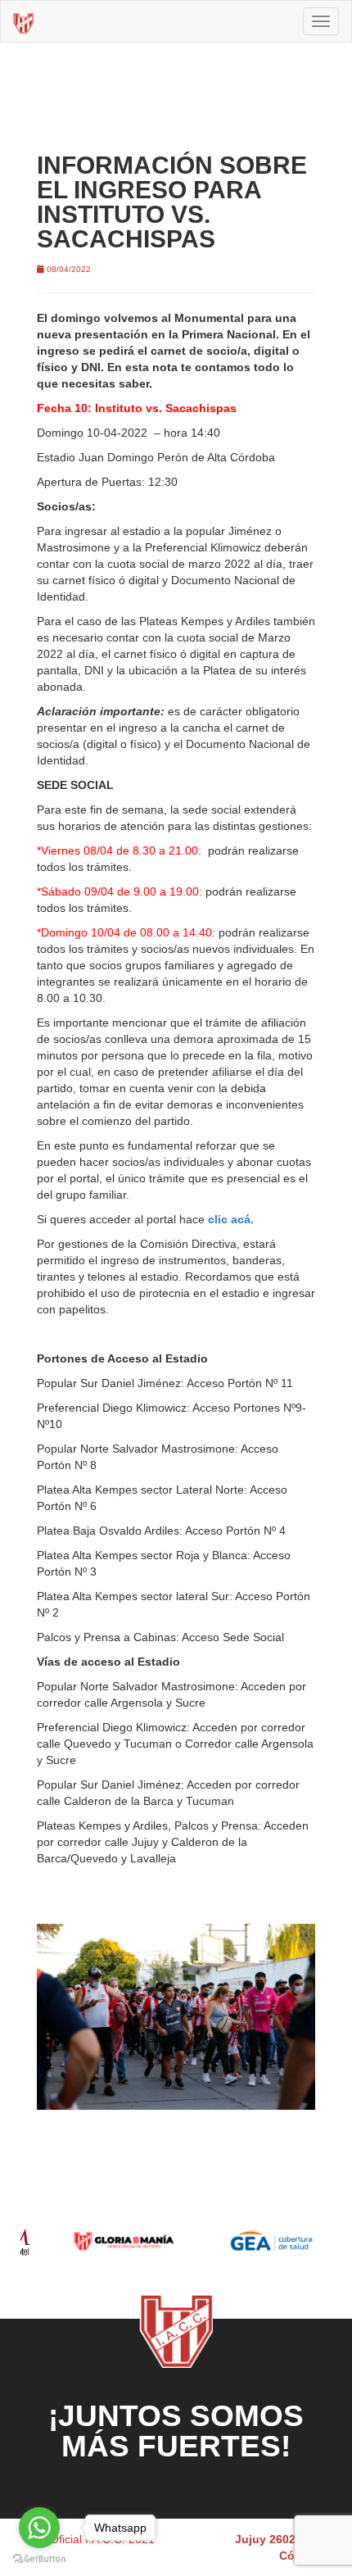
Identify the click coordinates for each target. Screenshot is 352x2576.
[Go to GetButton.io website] (39, 2559)
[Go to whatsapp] (39, 2528)
